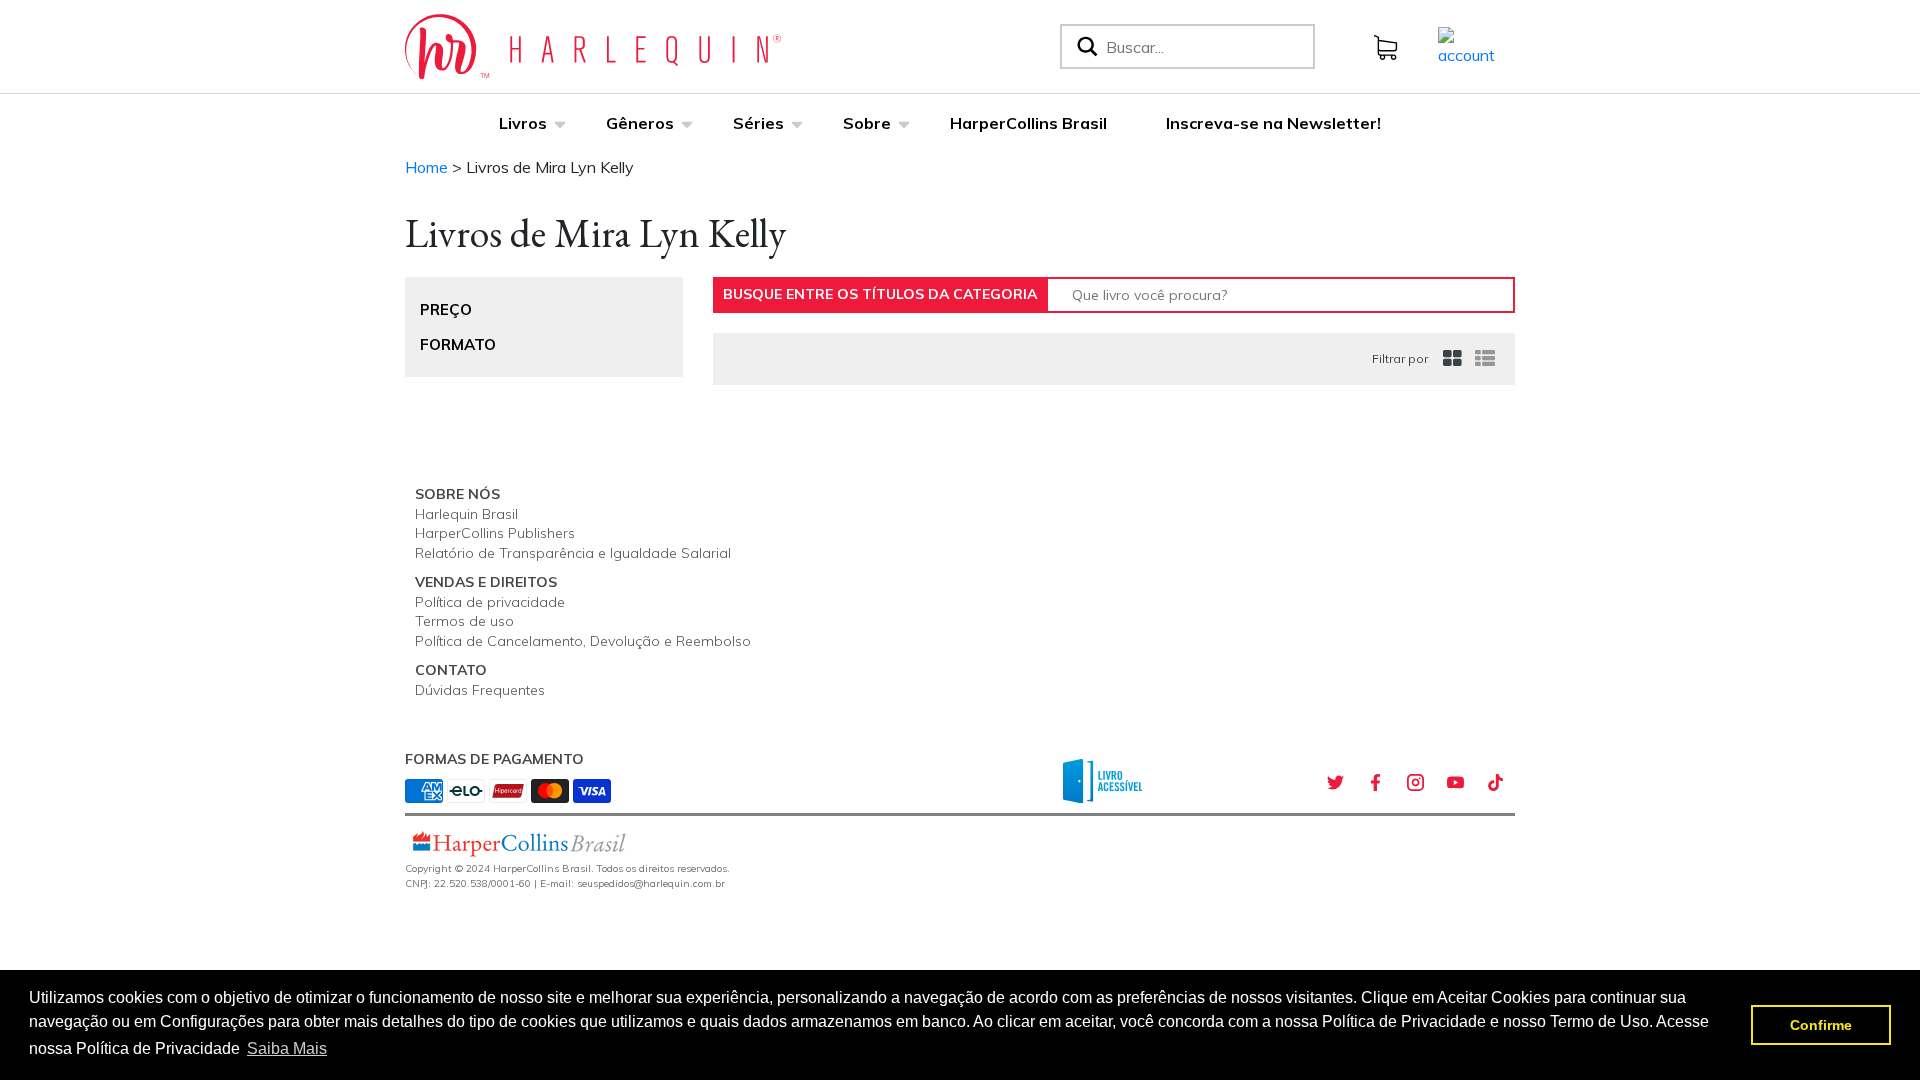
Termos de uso (464, 621)
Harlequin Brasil (466, 514)
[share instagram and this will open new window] (1415, 783)
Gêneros (640, 123)
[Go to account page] (1466, 45)
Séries (758, 123)
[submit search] (1085, 46)
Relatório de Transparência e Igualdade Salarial (573, 553)
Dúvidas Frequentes (480, 690)
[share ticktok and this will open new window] (1495, 783)
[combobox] (1206, 46)
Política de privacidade (490, 602)
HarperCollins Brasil (1028, 123)
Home (426, 167)
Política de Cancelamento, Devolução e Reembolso (583, 641)
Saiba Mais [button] (287, 1048)
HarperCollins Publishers (495, 533)
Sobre (867, 123)
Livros (523, 123)
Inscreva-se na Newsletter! (1273, 123)
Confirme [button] (1821, 1025)
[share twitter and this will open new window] (1335, 783)
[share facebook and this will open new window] (1375, 783)
